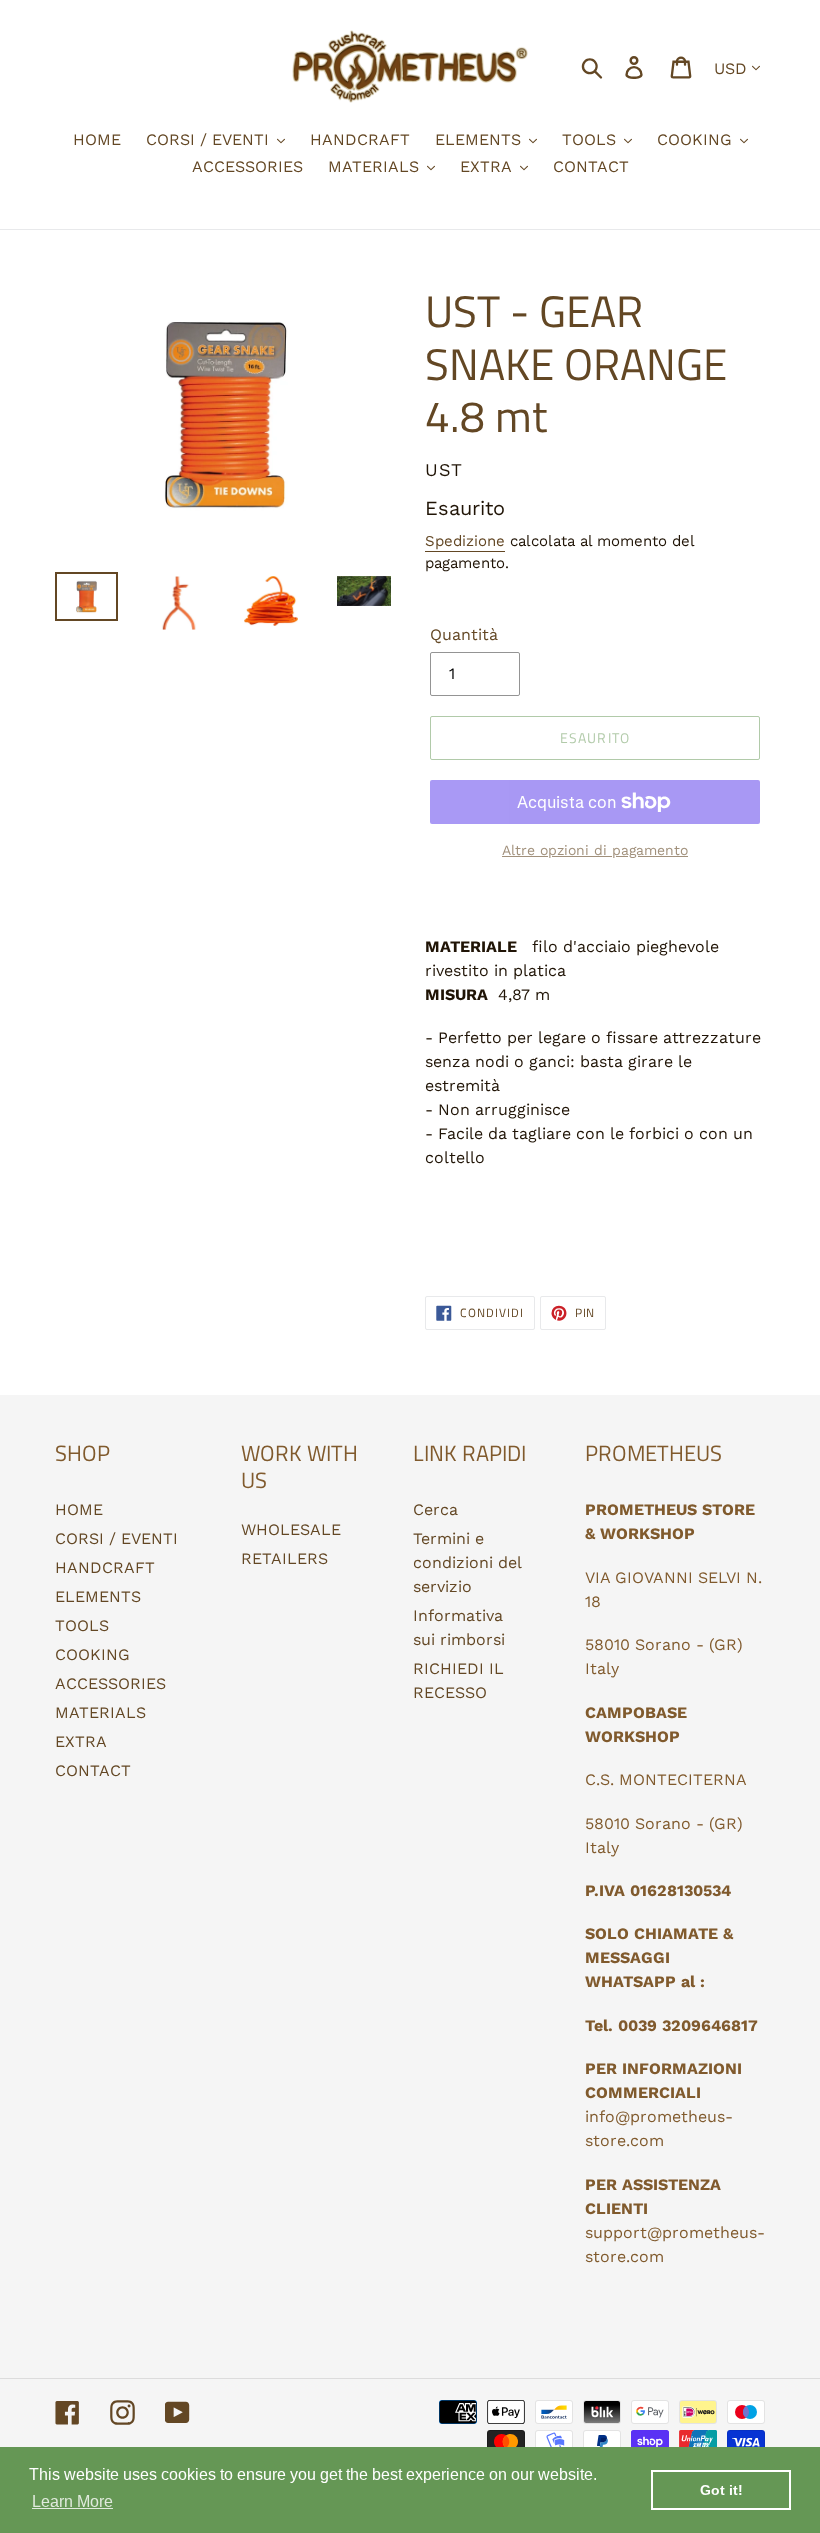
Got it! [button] (721, 2490)
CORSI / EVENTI (116, 1538)
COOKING (92, 1654)
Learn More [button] (72, 2501)
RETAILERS (284, 1558)
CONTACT (93, 1770)
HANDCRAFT (105, 1567)
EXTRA (81, 1741)
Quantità (464, 634)
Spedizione (465, 541)
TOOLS (82, 1625)
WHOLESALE (291, 1529)
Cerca (435, 1509)
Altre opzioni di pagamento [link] (595, 850)
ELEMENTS (98, 1596)
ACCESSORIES (110, 1683)
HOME (79, 1509)
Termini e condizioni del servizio (467, 1562)
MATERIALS (100, 1712)
